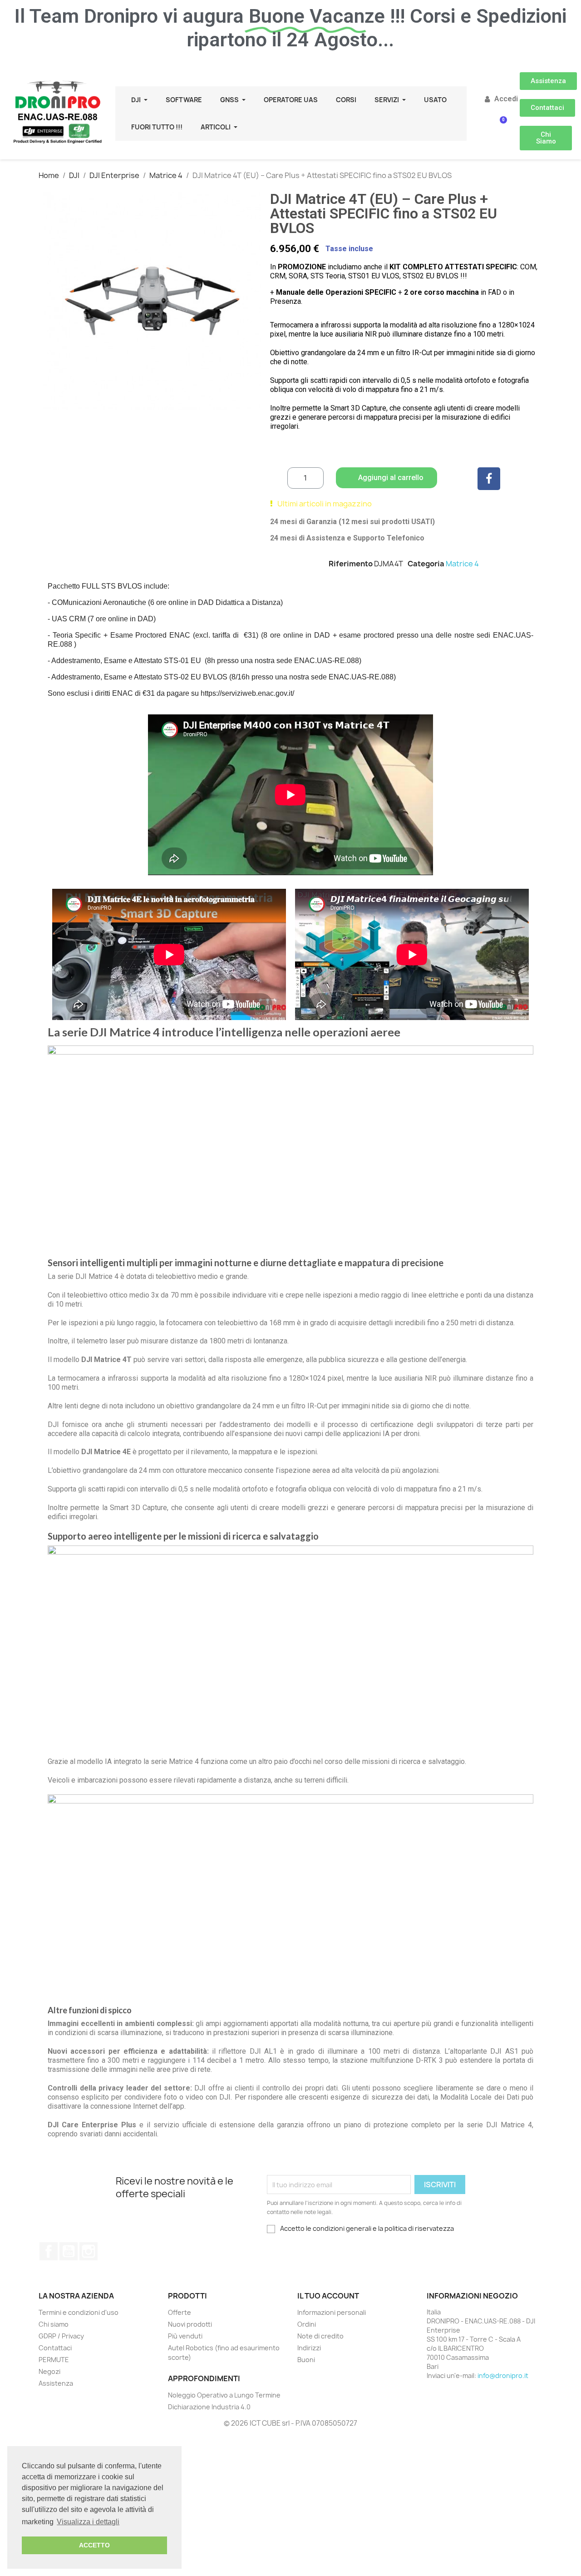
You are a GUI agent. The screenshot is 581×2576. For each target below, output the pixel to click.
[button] (548, 81)
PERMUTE (54, 2360)
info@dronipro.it (503, 2375)
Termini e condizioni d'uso (79, 2312)
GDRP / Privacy (61, 2336)
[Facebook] (489, 479)
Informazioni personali (332, 2312)
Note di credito (320, 2336)
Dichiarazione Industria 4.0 (209, 2407)
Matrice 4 (462, 564)
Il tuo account (328, 2296)
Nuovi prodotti (190, 2324)
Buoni (306, 2360)
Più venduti (185, 2336)
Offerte (180, 2312)
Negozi (49, 2371)
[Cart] (500, 126)
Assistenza (56, 2383)
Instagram (89, 2251)
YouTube (69, 2251)
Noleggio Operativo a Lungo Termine (224, 2395)
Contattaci (55, 2348)
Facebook (49, 2251)
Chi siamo (54, 2324)
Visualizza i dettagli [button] (88, 2522)
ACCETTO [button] (94, 2545)
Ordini (307, 2324)
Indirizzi (309, 2348)
